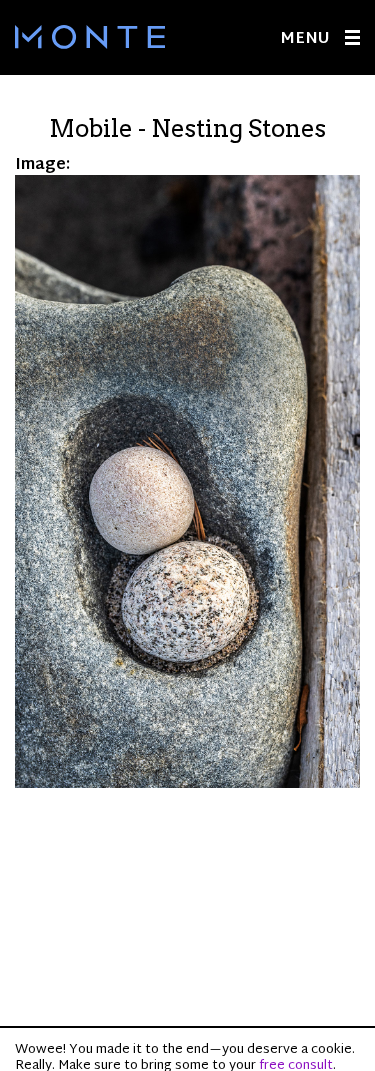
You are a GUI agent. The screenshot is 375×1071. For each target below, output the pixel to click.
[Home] (90, 37)
